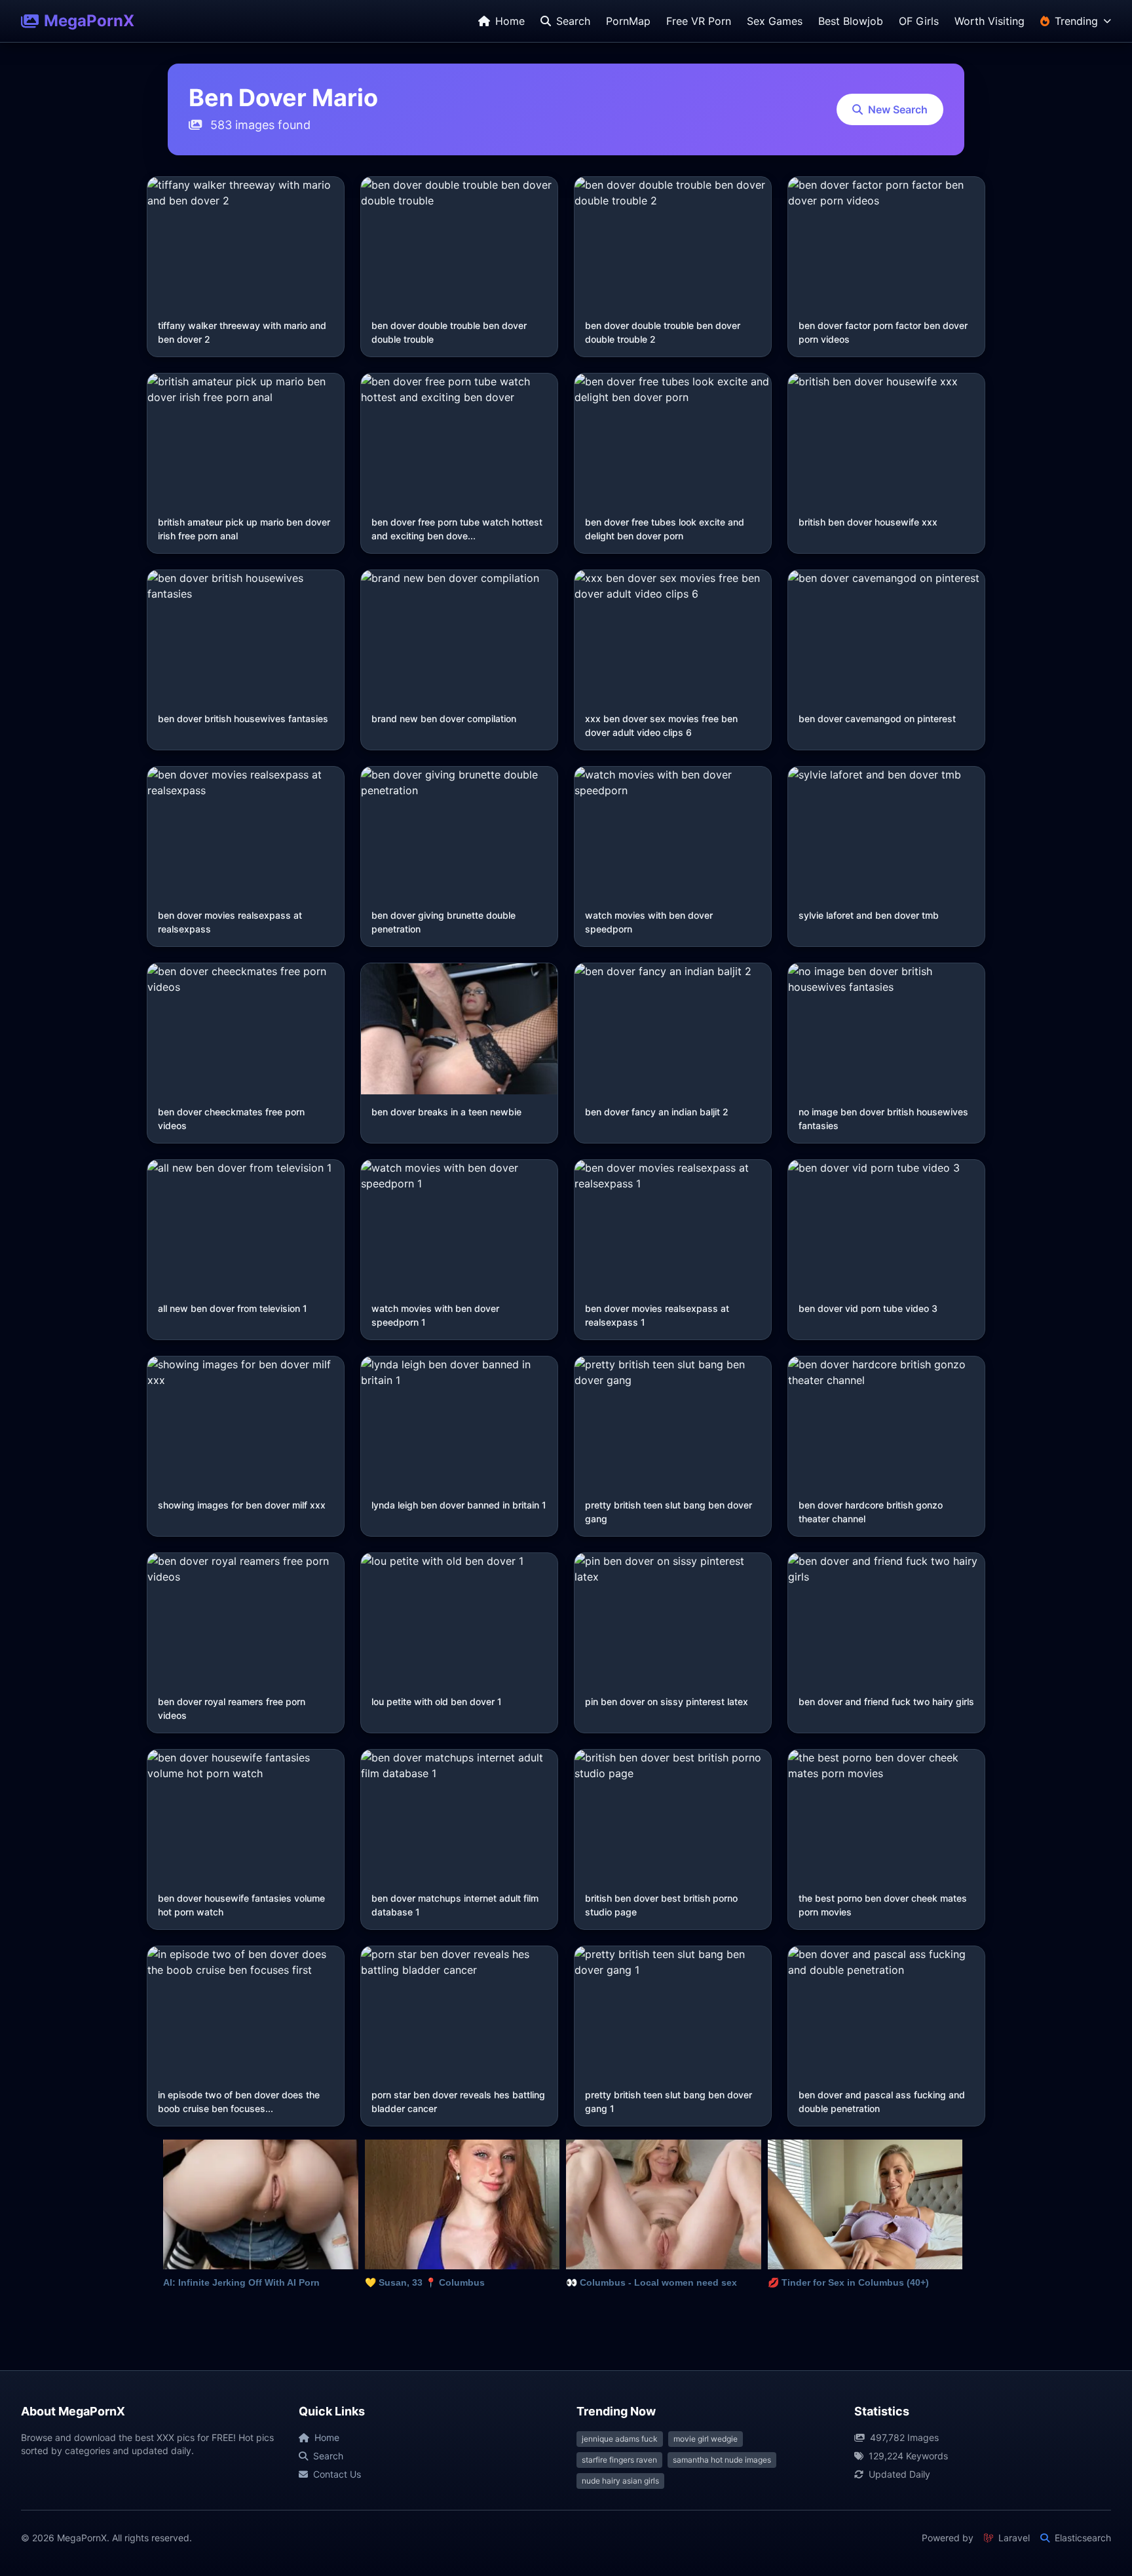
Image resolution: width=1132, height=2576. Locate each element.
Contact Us (337, 2474)
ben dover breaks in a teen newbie (446, 1112)
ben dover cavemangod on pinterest (877, 719)
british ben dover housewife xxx (868, 522)
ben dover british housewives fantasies (243, 719)
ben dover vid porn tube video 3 (868, 1308)
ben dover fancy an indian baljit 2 (657, 1112)
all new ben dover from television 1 (233, 1308)
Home (327, 2437)
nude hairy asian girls (620, 2481)
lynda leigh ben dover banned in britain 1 (459, 1505)
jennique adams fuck (620, 2439)
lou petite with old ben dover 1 (437, 1701)
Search (328, 2456)
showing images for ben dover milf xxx (242, 1505)
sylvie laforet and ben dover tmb (869, 915)
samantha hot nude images (722, 2460)
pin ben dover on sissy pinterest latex (667, 1701)
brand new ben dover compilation (444, 719)
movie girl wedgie (706, 2439)
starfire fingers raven (619, 2460)
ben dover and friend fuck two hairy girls (886, 1701)
